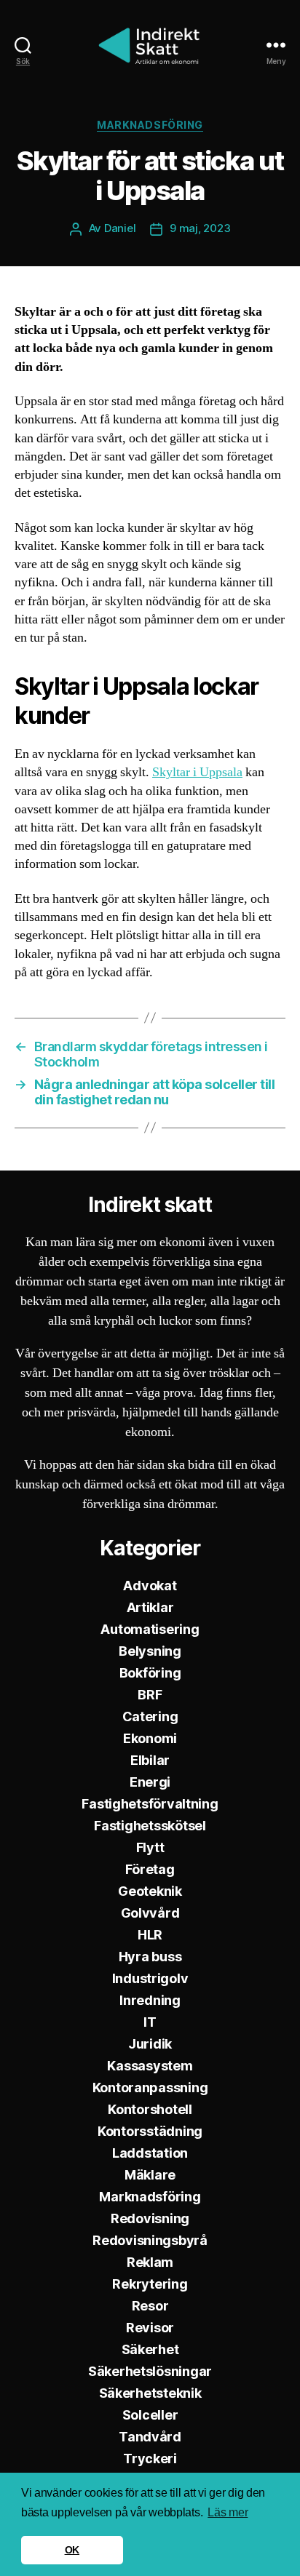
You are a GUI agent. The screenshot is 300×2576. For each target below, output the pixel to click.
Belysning (150, 1651)
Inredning (150, 2000)
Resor (150, 2306)
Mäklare (150, 2175)
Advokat (150, 1586)
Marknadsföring (150, 125)
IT (150, 2022)
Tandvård (150, 2437)
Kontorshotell (150, 2109)
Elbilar (150, 1760)
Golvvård (150, 1913)
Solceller (150, 2415)
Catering (150, 1716)
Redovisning (150, 2218)
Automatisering (150, 1629)
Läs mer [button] (228, 2512)
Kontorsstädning (150, 2131)
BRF (150, 1695)
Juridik (150, 2044)
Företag (150, 1869)
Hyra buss (150, 1957)
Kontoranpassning (150, 2087)
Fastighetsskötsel (150, 1826)
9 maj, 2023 (200, 228)
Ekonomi (150, 1738)
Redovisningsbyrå (150, 2240)
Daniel (120, 228)
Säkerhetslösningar (150, 2371)
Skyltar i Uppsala (197, 772)
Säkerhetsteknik (150, 2393)
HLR (150, 1935)
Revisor (150, 2328)
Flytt (150, 1847)
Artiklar (150, 1607)
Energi (150, 1782)
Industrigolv (150, 1978)
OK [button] (72, 2550)
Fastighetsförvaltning (150, 1804)
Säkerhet (150, 2349)
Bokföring (150, 1673)
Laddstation (150, 2153)
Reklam (150, 2262)
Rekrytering (150, 2284)
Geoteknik (150, 1891)
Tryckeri (150, 2459)
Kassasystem (150, 2066)
